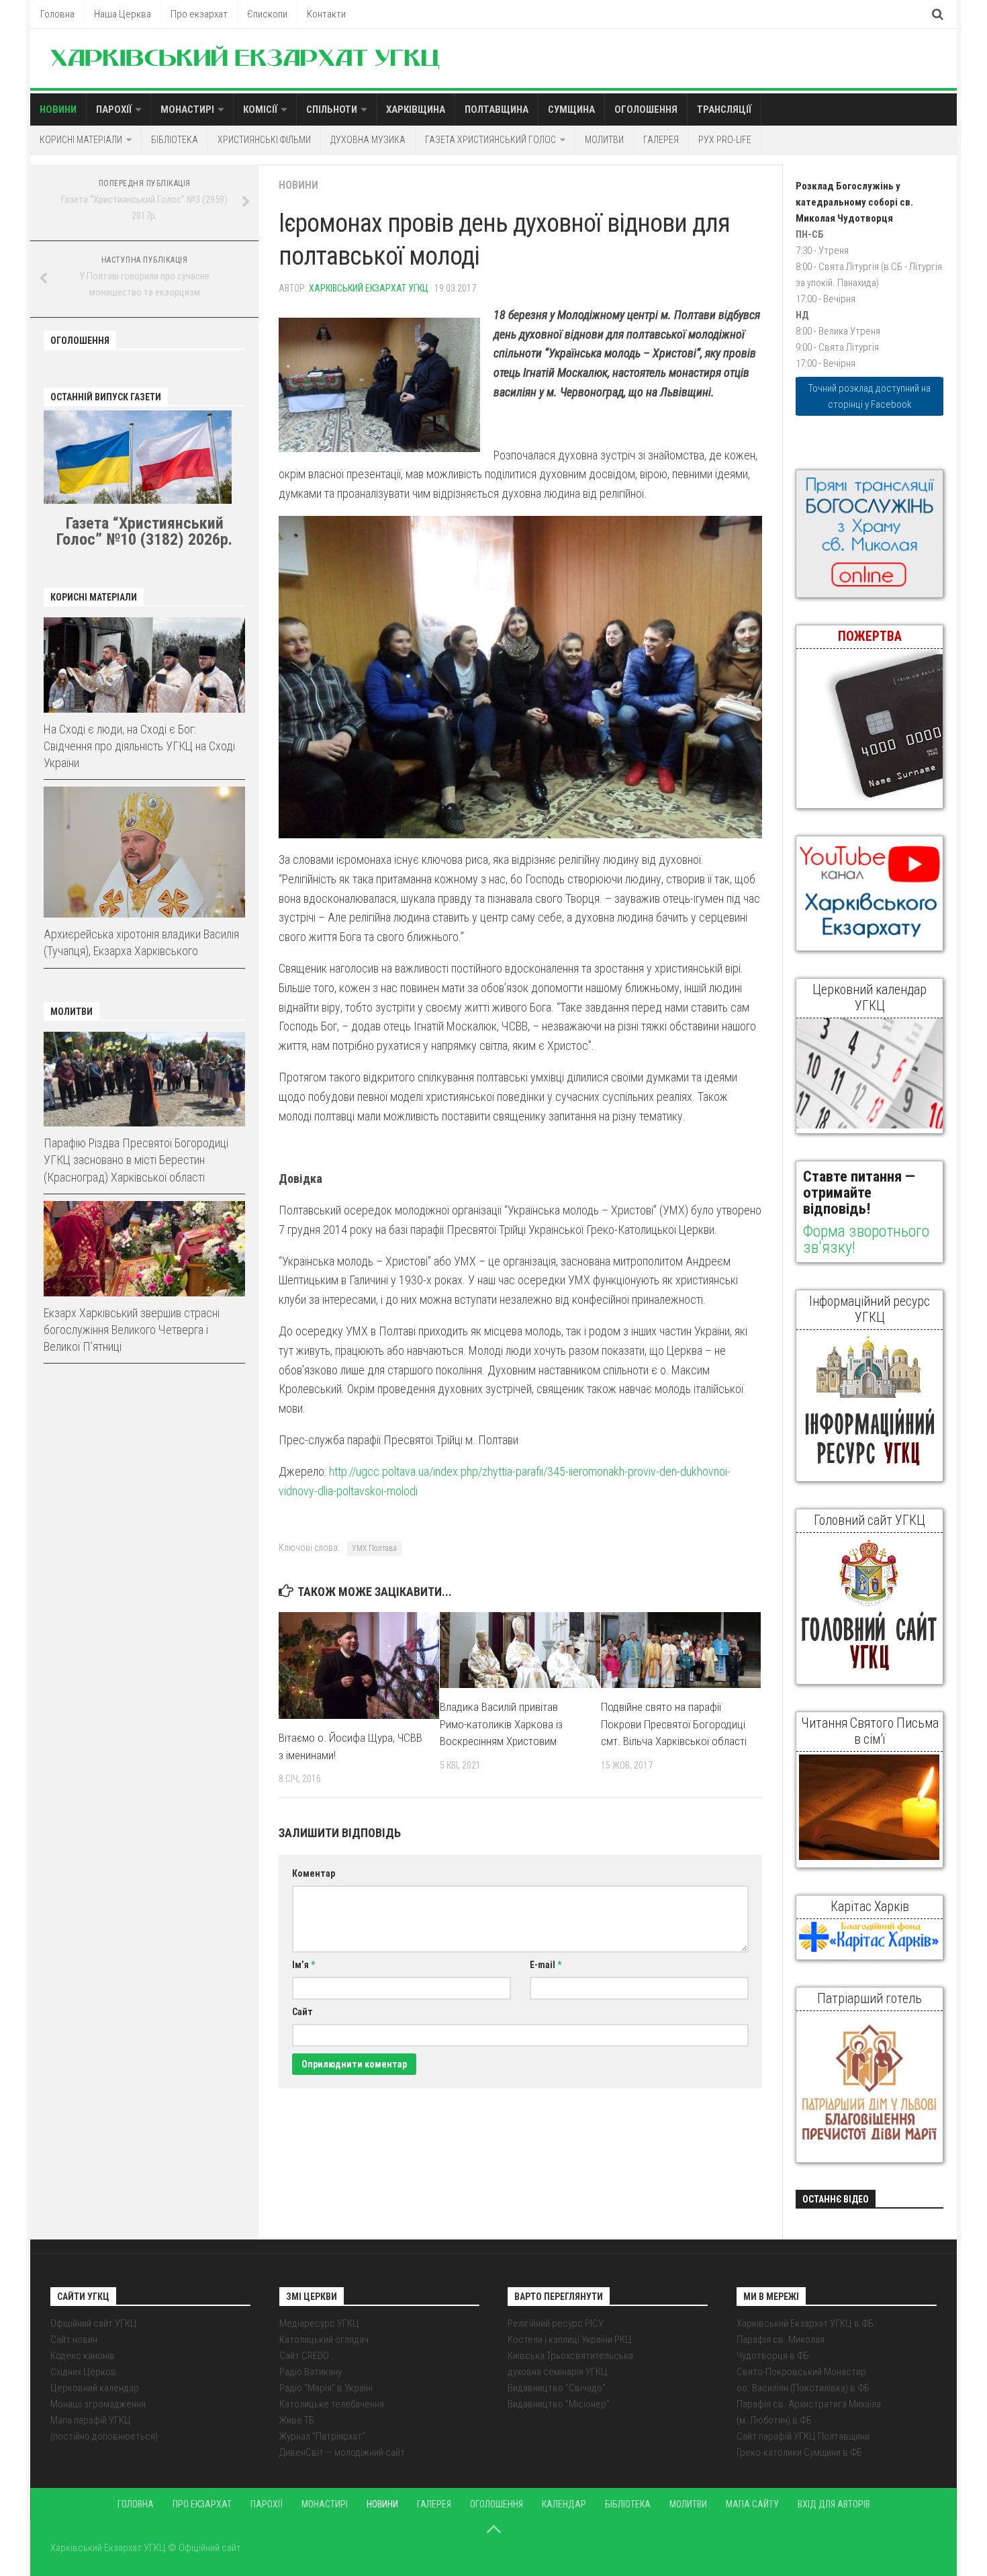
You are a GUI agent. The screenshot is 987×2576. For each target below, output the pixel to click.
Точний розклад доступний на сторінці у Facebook (869, 396)
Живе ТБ (297, 2420)
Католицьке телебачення (332, 2404)
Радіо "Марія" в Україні (326, 2388)
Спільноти (332, 109)
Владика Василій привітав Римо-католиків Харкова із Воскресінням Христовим (501, 1724)
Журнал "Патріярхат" (322, 2436)
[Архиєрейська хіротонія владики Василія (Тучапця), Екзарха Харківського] (144, 852)
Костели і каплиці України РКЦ (570, 2340)
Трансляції (724, 109)
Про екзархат (199, 14)
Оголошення (646, 109)
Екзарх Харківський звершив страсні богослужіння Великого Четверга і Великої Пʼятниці (132, 1330)
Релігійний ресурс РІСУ (556, 2323)
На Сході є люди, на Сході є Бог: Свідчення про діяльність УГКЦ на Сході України (139, 746)
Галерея (661, 140)
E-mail (546, 1965)
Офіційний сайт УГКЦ (94, 2323)
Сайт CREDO (304, 2356)
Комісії (260, 109)
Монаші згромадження (98, 2404)
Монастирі (187, 109)
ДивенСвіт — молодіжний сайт (342, 2452)
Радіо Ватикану (311, 2372)
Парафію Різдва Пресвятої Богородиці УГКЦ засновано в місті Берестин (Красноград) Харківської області (136, 1160)
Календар (564, 2504)
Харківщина (416, 109)
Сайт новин (74, 2340)
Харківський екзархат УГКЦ (369, 288)
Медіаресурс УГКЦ (319, 2323)
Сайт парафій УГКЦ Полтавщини (803, 2436)
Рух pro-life (725, 140)
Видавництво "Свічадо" (557, 2388)
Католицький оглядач (324, 2340)
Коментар (314, 1873)
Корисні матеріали (81, 140)
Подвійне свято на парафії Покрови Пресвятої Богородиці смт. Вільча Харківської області (674, 1724)
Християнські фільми (264, 140)
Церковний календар (95, 2388)
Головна (57, 14)
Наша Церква (123, 14)
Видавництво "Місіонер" (559, 2404)
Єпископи (267, 14)
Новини (58, 109)
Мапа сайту (752, 2504)
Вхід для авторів (834, 2504)
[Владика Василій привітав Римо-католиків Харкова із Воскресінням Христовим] (520, 1650)
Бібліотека (175, 140)
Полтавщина (497, 109)
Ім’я (303, 1965)
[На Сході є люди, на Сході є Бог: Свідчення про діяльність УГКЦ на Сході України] (144, 665)
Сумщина (571, 109)
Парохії (114, 109)
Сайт (302, 2012)
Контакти (326, 14)
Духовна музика (368, 140)
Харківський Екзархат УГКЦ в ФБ (805, 2323)
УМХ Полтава (374, 1548)
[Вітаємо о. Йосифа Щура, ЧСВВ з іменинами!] (359, 1665)
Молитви (604, 140)
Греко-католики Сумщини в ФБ (799, 2452)
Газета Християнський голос (490, 140)
